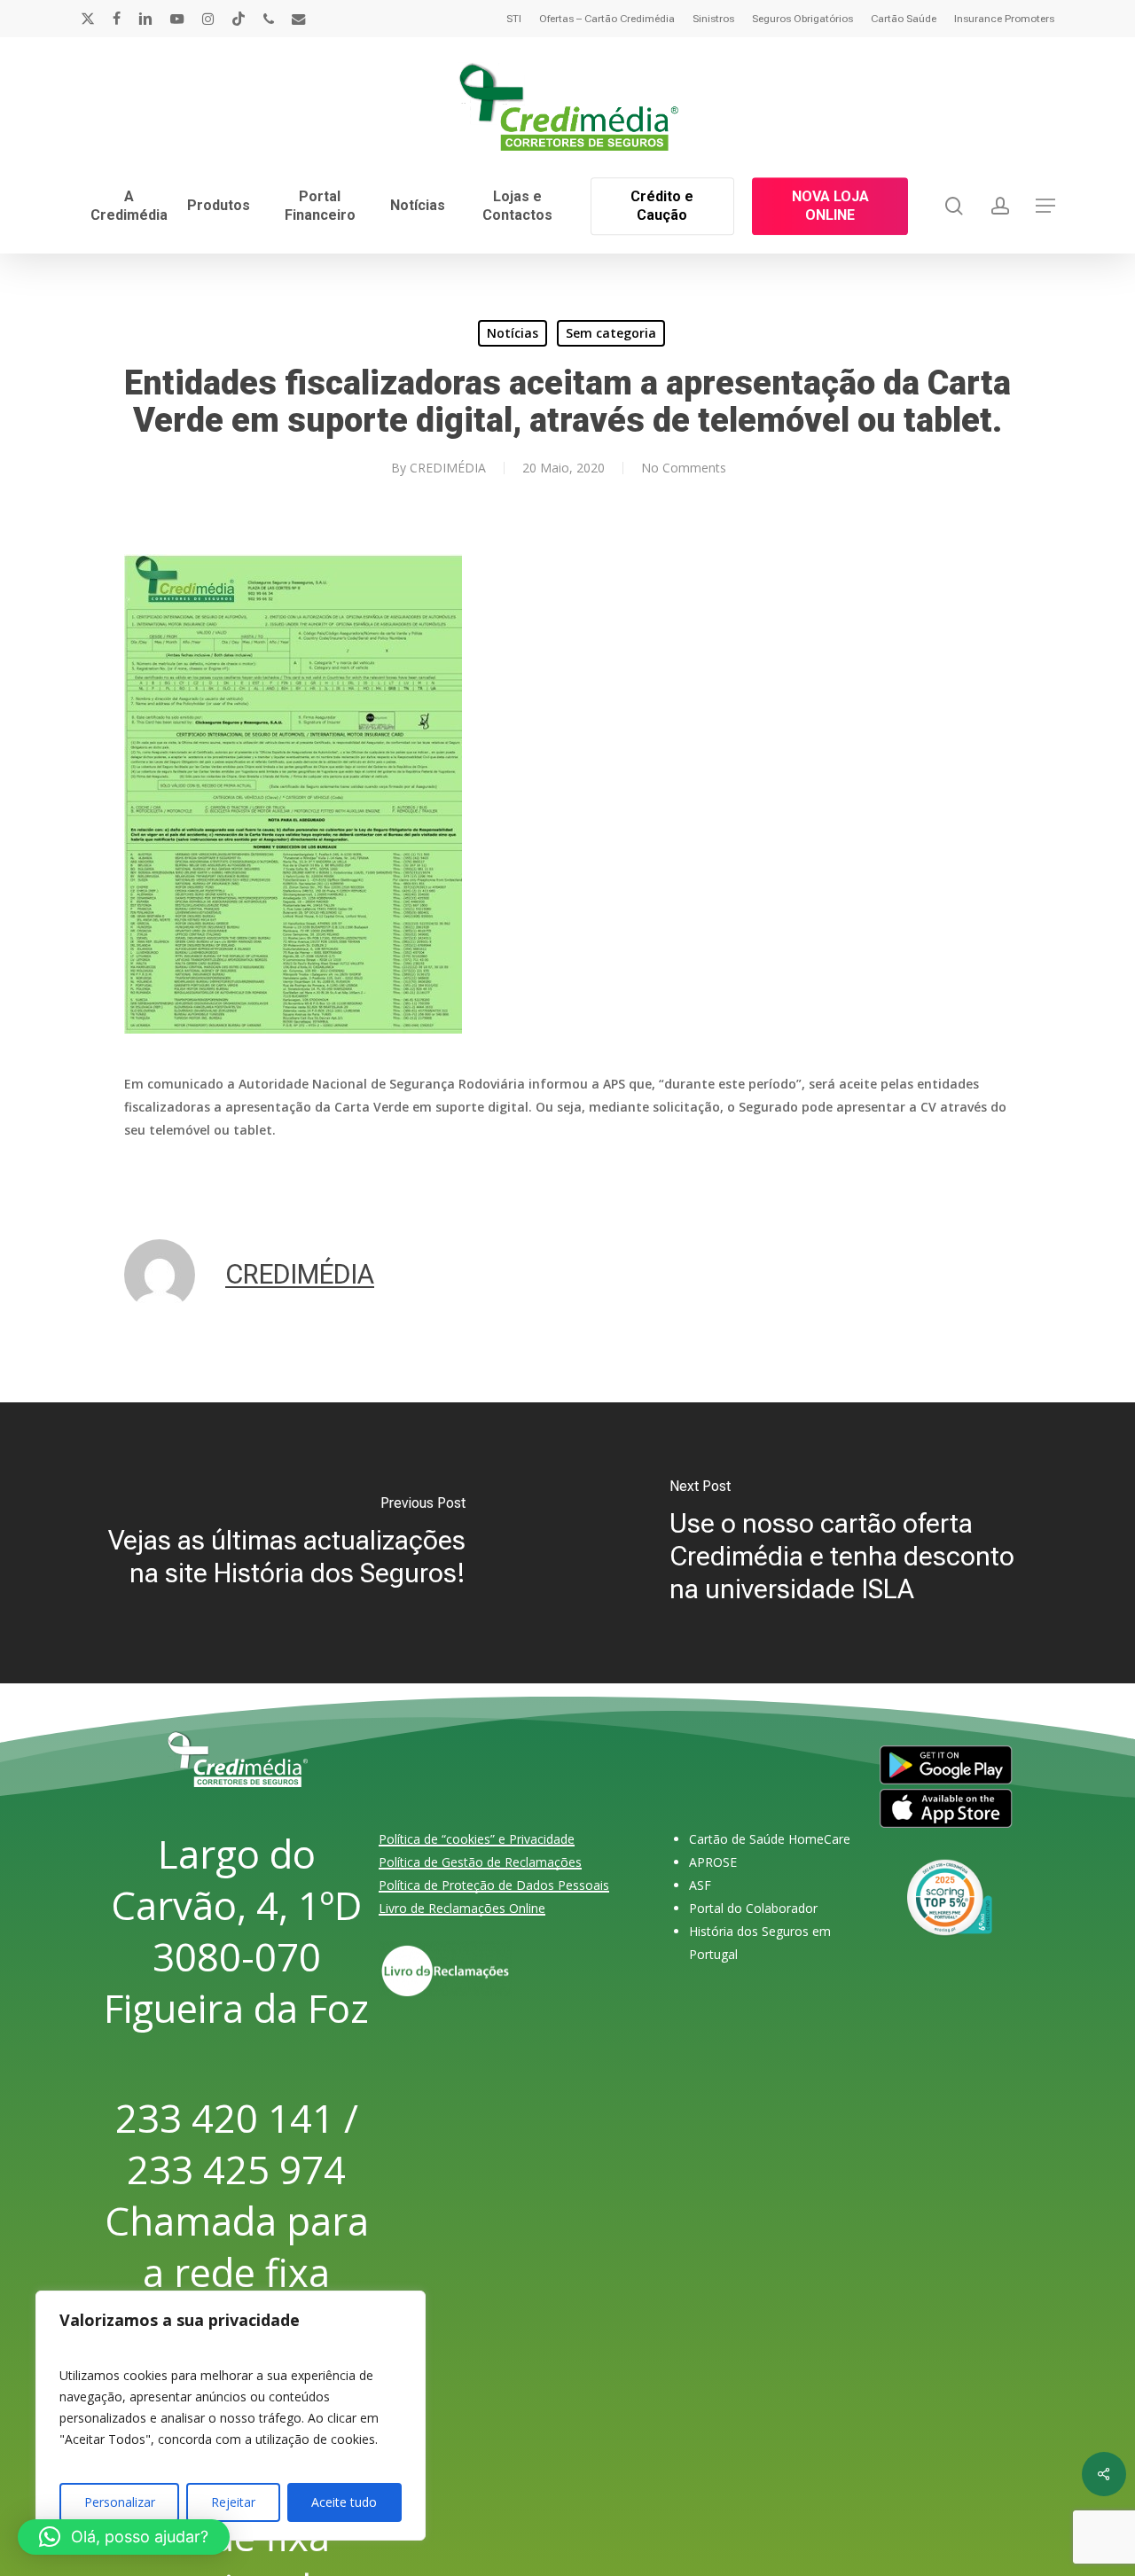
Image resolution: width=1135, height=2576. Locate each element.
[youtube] (177, 19)
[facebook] (117, 19)
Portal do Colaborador (753, 1908)
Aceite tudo (344, 2502)
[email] (299, 19)
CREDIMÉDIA (448, 468)
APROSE (713, 1862)
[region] (231, 2416)
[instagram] (208, 19)
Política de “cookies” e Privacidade (477, 1839)
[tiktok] (239, 19)
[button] (1045, 206)
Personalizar (120, 2502)
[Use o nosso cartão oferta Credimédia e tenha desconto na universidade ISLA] (851, 1544)
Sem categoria (611, 333)
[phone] (269, 19)
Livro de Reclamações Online (462, 1908)
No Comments (684, 468)
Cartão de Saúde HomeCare (770, 1839)
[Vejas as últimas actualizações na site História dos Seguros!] (284, 1544)
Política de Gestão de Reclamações (480, 1862)
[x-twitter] (88, 19)
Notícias (513, 333)
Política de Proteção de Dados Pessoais (494, 1885)
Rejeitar (233, 2502)
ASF (700, 1885)
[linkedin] (145, 19)
